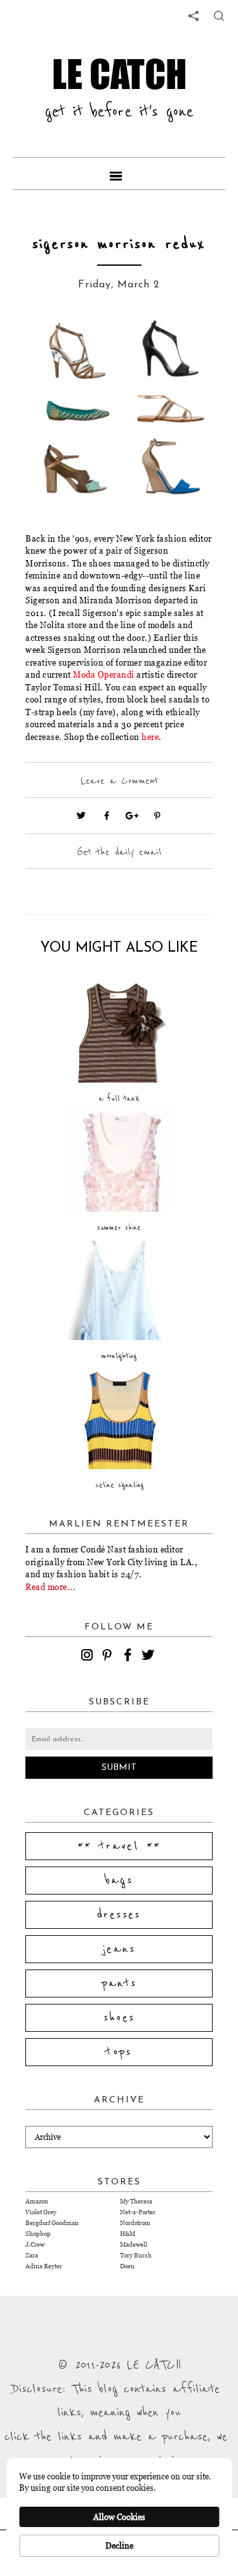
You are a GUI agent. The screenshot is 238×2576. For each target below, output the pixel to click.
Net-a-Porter (138, 2212)
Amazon (37, 2201)
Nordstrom (135, 2223)
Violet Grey (41, 2212)
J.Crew (35, 2244)
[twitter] (150, 1657)
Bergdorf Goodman (52, 2223)
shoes (119, 2018)
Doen (127, 2266)
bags (119, 1881)
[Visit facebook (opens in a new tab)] (107, 816)
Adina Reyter (44, 2266)
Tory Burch (136, 2255)
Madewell (134, 2244)
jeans (119, 1949)
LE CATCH (119, 73)
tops (119, 2052)
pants (119, 1983)
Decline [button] (119, 2545)
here (150, 737)
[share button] (219, 16)
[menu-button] (119, 174)
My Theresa (136, 2201)
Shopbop (38, 2234)
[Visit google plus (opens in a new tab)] (132, 816)
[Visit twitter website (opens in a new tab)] (81, 816)
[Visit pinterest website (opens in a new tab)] (54, 346)
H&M (128, 2234)
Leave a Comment (119, 781)
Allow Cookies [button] (119, 2517)
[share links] (194, 16)
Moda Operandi (104, 675)
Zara (32, 2255)
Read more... (50, 1587)
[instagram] (89, 1657)
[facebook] (129, 1657)
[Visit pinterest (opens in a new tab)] (157, 816)
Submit (119, 1768)
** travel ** (119, 1846)
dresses (119, 1915)
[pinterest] (109, 1657)
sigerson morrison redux (119, 244)
